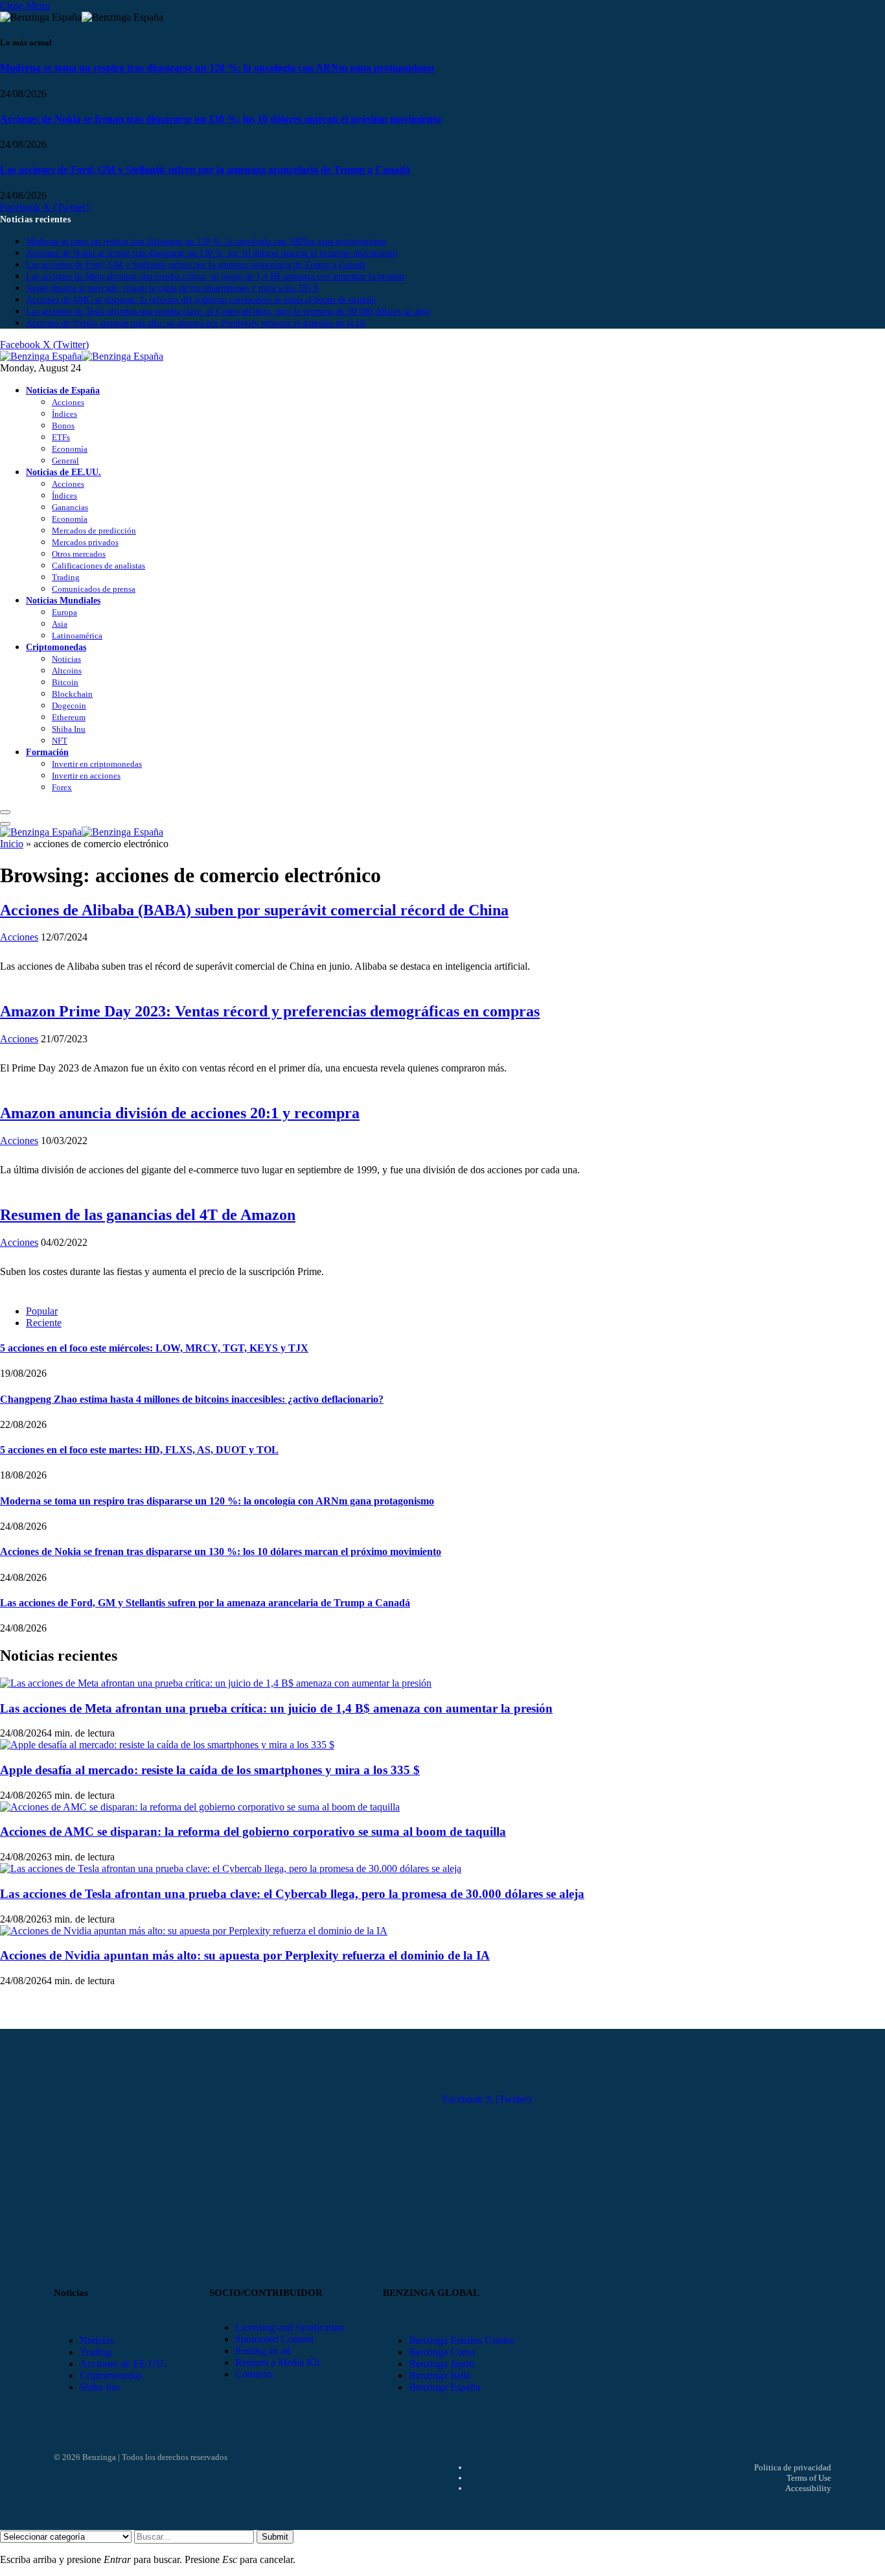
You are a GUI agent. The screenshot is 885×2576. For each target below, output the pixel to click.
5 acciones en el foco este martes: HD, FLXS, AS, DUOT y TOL (139, 1450)
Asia (60, 624)
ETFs (61, 437)
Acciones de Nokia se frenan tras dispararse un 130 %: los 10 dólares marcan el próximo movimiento (221, 119)
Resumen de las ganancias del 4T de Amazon (148, 1215)
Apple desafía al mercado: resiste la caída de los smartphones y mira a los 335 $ (172, 288)
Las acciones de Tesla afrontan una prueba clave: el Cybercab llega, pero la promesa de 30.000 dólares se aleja (228, 311)
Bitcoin (65, 682)
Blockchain (72, 694)
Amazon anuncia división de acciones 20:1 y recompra (180, 1113)
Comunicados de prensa (94, 589)
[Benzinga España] (82, 356)
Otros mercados (79, 554)
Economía (70, 449)
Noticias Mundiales (63, 600)
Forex (62, 787)
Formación (47, 752)
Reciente (44, 1323)
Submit (275, 2537)
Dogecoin (69, 706)
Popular (42, 1311)
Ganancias (70, 507)
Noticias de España (63, 390)
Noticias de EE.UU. (63, 472)
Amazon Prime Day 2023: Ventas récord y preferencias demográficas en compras (270, 1011)
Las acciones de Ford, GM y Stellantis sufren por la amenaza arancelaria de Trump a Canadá (205, 170)
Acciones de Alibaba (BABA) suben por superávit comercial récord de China (254, 910)
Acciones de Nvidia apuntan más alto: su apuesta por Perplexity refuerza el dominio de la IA (196, 323)
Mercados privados (85, 542)
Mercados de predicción (94, 531)
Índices (64, 414)
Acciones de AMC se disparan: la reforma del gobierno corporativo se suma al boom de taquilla (201, 300)
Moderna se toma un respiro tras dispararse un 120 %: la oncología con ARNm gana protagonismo (217, 68)
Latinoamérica (77, 636)
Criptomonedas (56, 647)
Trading (66, 577)
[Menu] (5, 812)
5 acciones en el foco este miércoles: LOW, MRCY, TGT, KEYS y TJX (154, 1348)
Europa (64, 612)
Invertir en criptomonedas (97, 764)
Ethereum (69, 717)
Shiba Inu (69, 729)
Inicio (12, 844)
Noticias (66, 659)
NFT (60, 741)
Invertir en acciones (86, 776)
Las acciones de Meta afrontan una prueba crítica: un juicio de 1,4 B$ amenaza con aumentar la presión (215, 276)
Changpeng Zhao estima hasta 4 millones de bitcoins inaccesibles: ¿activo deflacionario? (192, 1399)
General (65, 461)
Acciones (68, 402)
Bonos (63, 426)
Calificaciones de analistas (98, 566)
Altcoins (67, 671)
